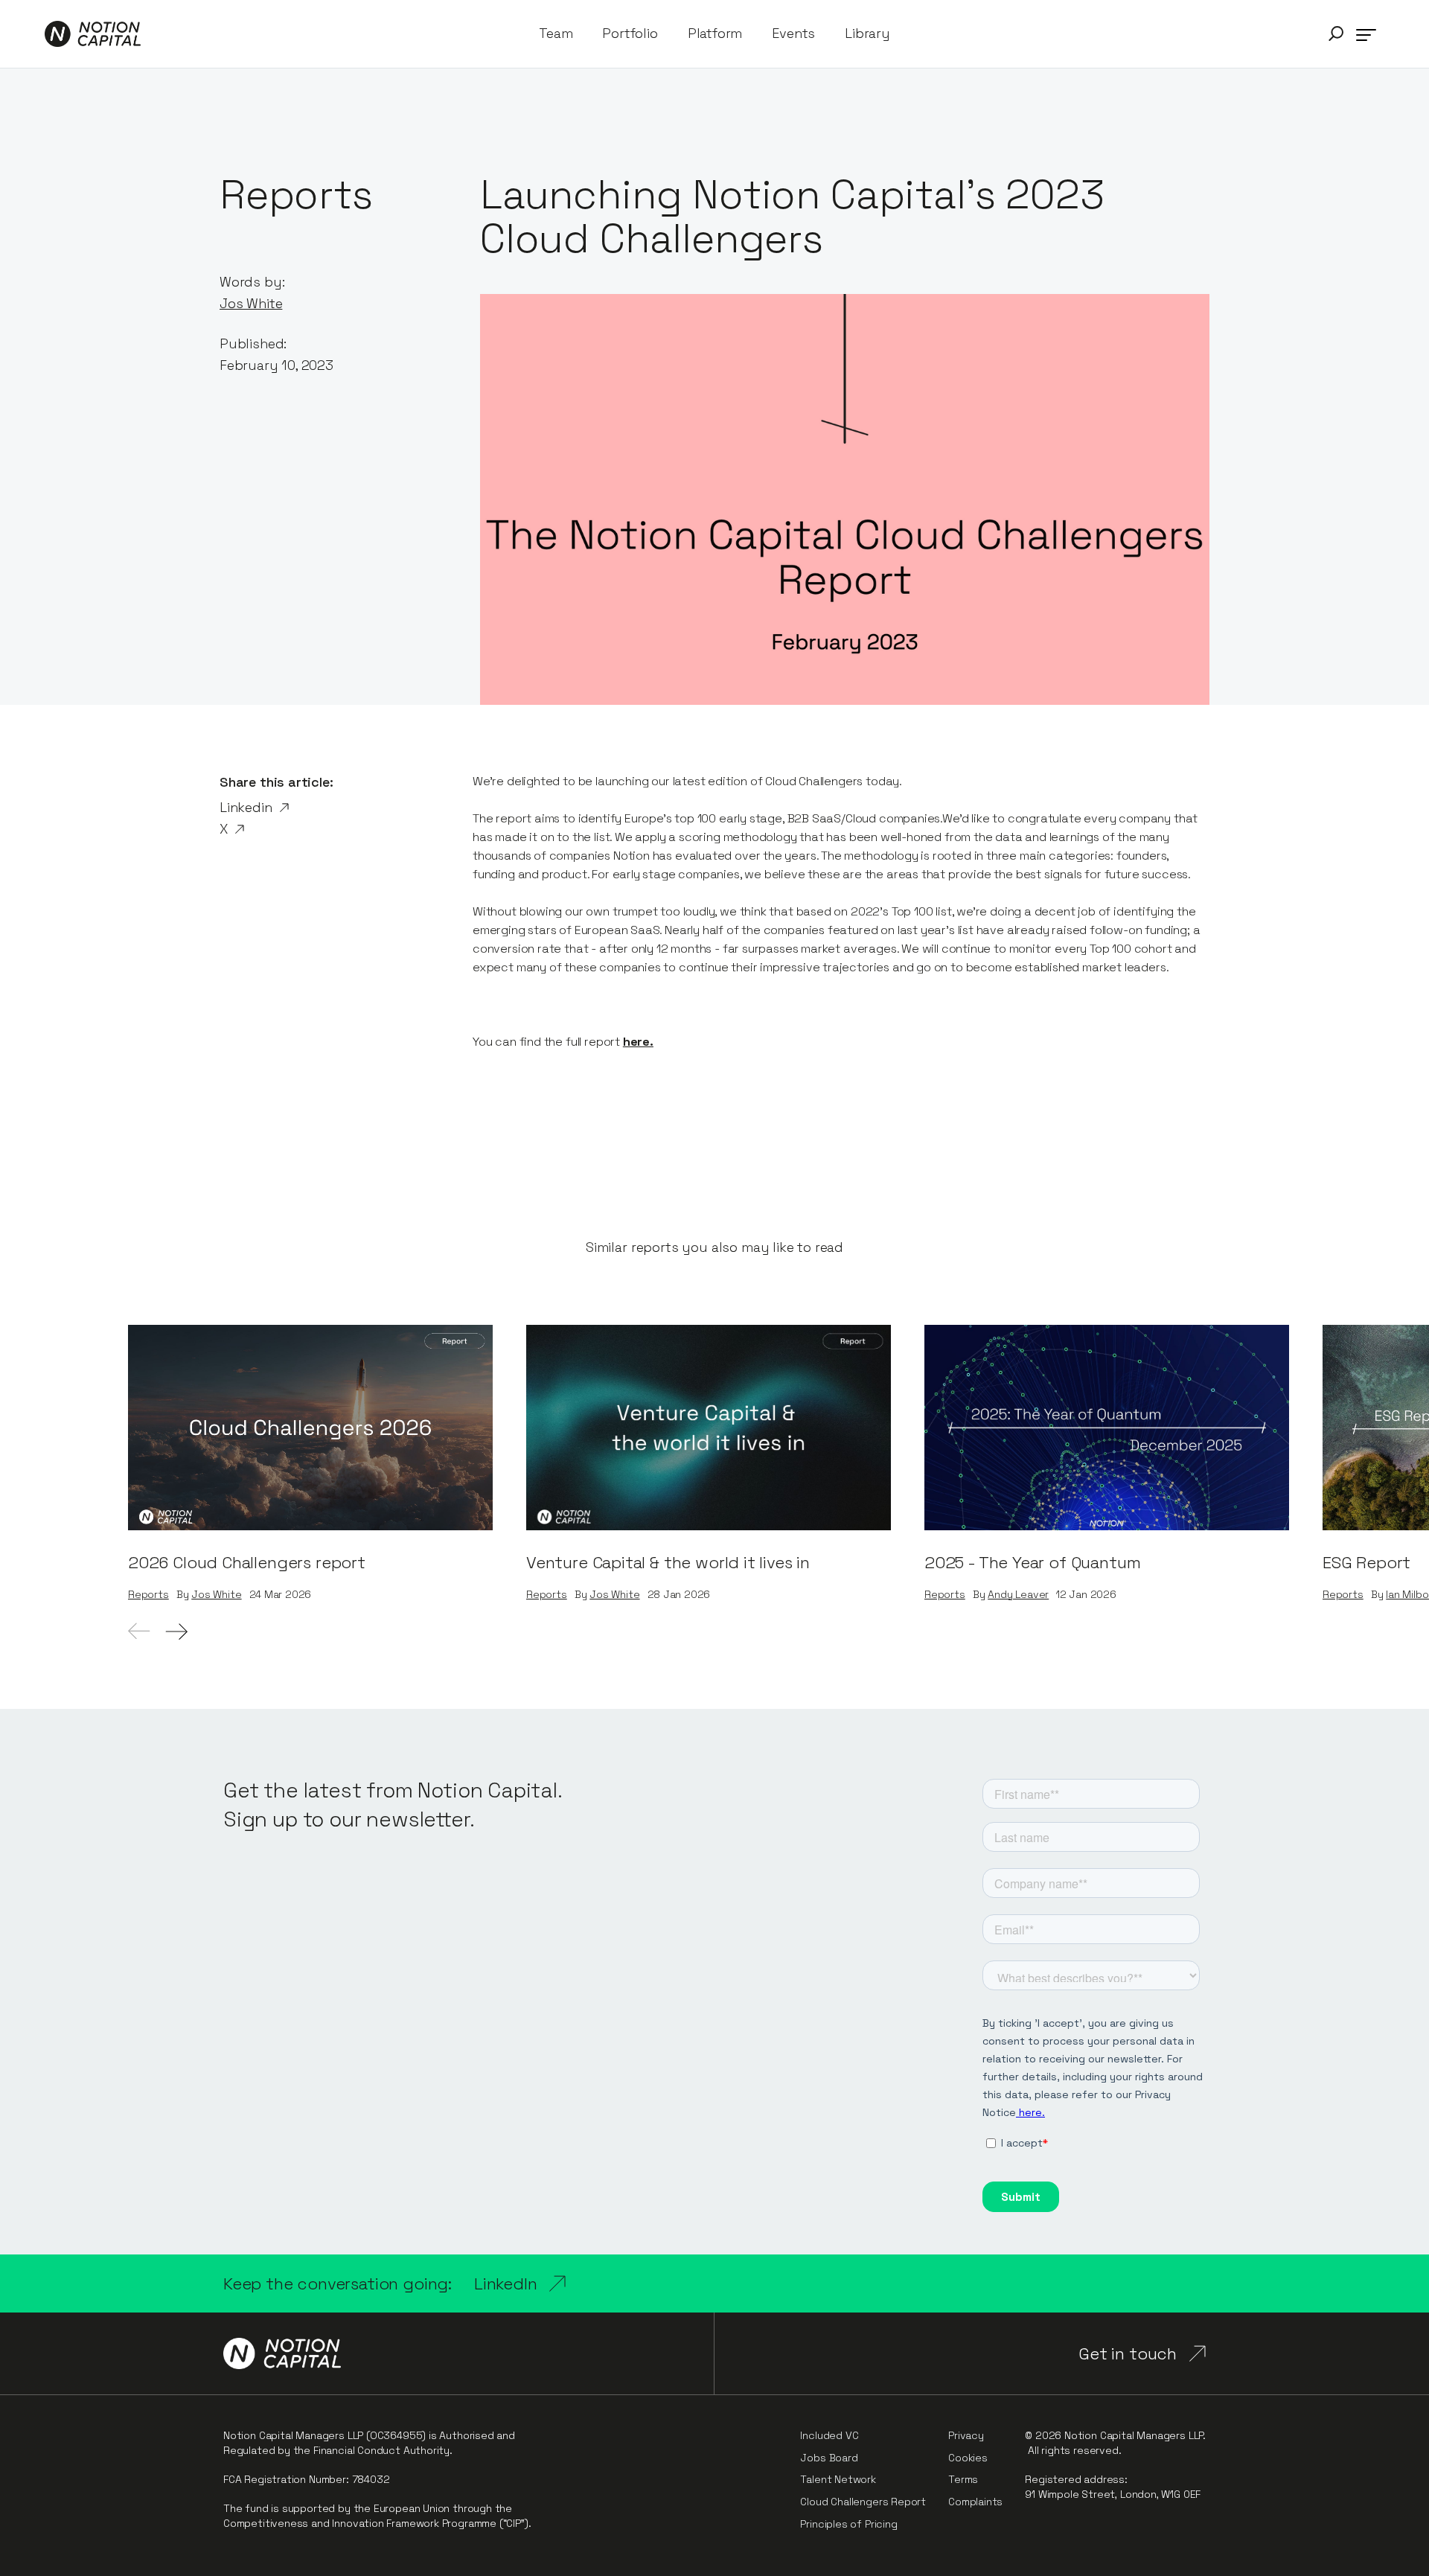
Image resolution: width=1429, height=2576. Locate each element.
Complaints (975, 2502)
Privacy (966, 2435)
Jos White (251, 303)
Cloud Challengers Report (863, 2502)
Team (556, 33)
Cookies (968, 2458)
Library (867, 33)
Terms (963, 2479)
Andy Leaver (1018, 1595)
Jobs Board (829, 2458)
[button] (1336, 34)
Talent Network (838, 2479)
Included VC (829, 2435)
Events (793, 33)
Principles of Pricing (848, 2524)
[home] (93, 34)
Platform (715, 33)
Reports (148, 1595)
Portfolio (630, 33)
